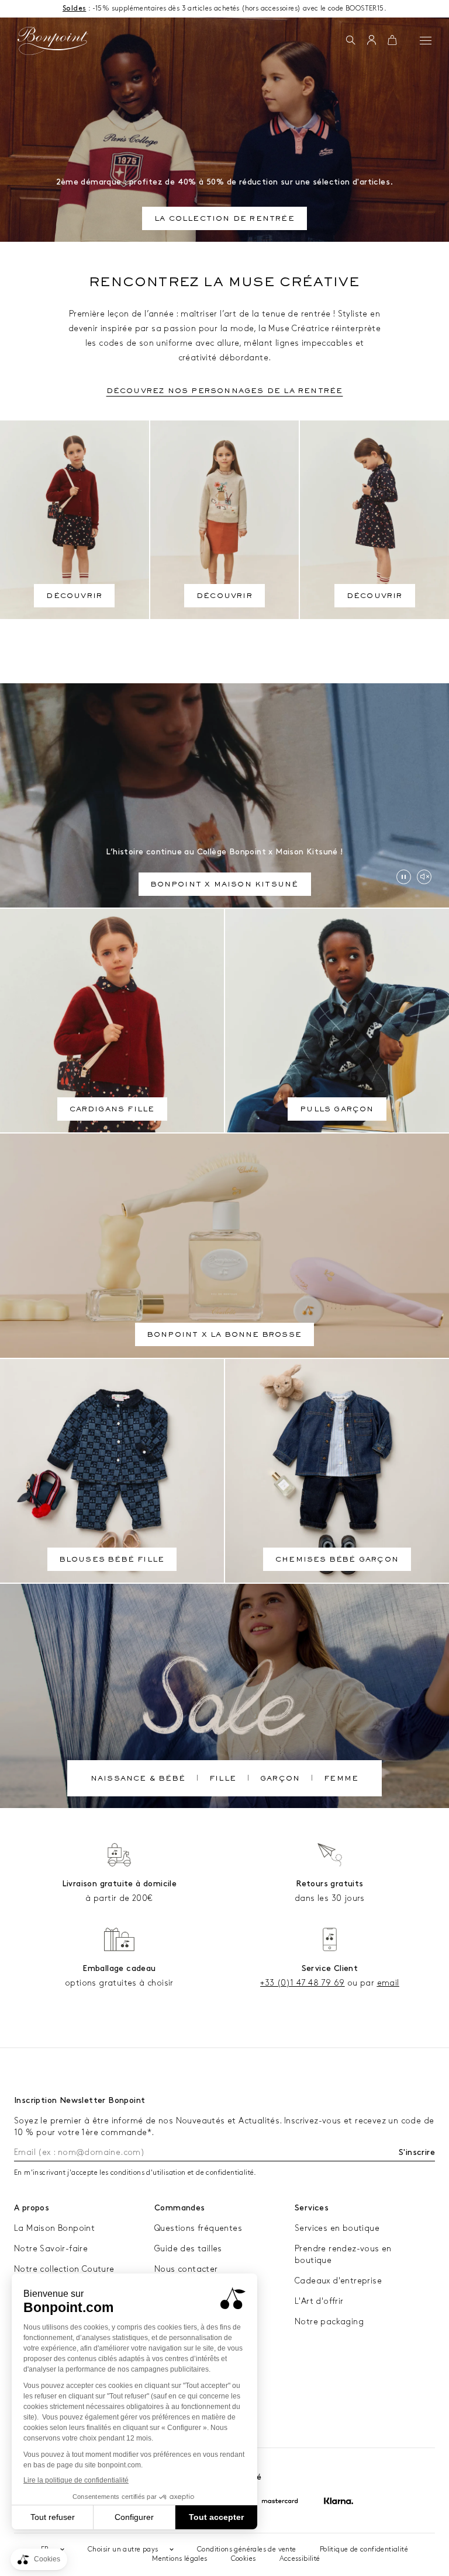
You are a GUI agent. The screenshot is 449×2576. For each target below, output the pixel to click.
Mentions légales (179, 2559)
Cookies (244, 2559)
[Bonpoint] (53, 41)
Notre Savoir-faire (51, 2249)
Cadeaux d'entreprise (338, 2281)
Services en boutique (337, 2228)
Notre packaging (329, 2322)
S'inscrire (417, 2152)
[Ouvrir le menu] (426, 40)
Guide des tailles (188, 2249)
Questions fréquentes (198, 2228)
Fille (223, 1779)
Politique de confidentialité (364, 2549)
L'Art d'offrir (319, 2301)
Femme (341, 1779)
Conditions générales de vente (247, 2549)
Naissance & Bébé (138, 1779)
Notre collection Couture (64, 2269)
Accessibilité (300, 2559)
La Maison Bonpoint (54, 2228)
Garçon (280, 1779)
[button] (350, 41)
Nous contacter (186, 2269)
